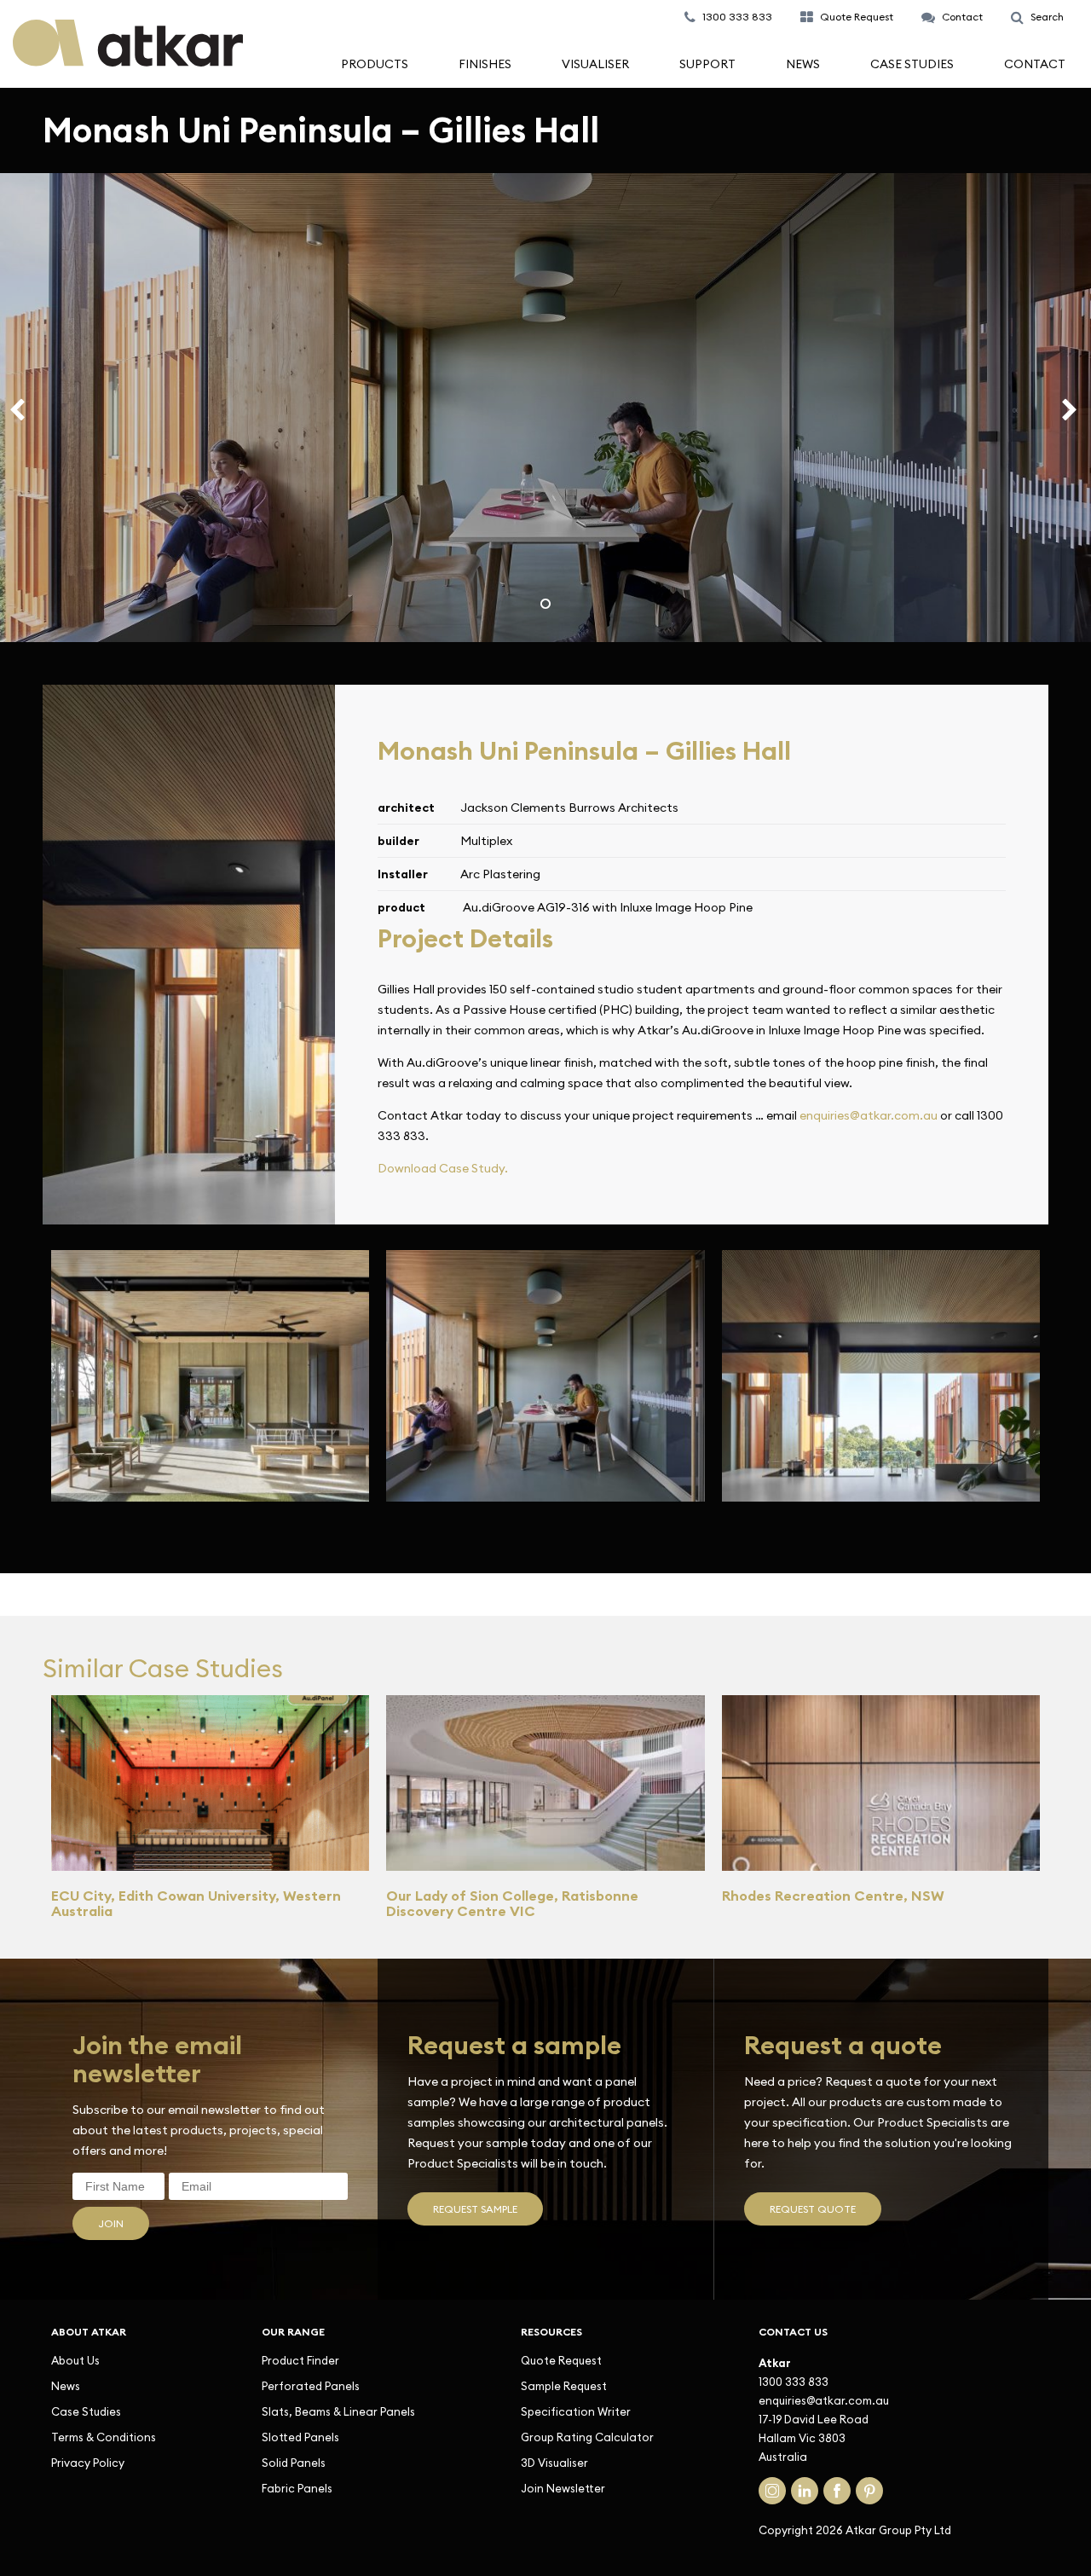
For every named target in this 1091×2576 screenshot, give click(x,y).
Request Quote (813, 2209)
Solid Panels (294, 2463)
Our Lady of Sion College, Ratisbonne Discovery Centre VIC (512, 1903)
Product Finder (300, 2360)
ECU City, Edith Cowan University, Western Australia (196, 1903)
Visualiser (595, 64)
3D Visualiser (554, 2463)
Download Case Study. (443, 1168)
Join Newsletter (563, 2488)
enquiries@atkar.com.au (869, 1115)
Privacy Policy (88, 2463)
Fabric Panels (297, 2488)
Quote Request (561, 2360)
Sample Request (564, 2386)
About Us (75, 2360)
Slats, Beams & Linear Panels (338, 2411)
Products (375, 64)
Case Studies (912, 64)
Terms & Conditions (104, 2437)
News (803, 64)
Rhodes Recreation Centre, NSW (833, 1896)
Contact (1035, 64)
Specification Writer (576, 2411)
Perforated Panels (311, 2386)
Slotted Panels (300, 2437)
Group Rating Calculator (587, 2437)
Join (111, 2223)
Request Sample (475, 2209)
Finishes (485, 64)
